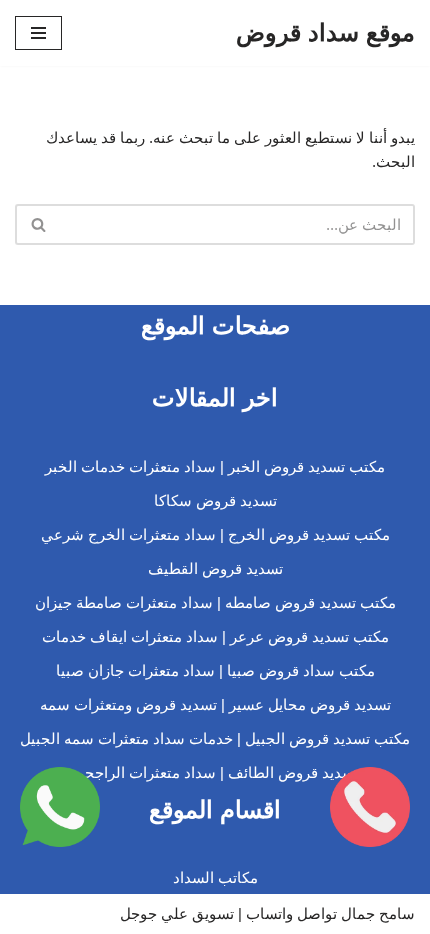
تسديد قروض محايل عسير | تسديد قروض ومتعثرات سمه (215, 704)
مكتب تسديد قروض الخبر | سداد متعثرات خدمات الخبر (215, 466)
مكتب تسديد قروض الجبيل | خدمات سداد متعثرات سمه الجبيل (215, 738)
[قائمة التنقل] (38, 33)
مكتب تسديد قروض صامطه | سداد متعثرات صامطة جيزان (215, 602)
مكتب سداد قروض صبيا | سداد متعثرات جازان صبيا (215, 670)
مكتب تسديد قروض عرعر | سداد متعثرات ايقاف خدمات (215, 636)
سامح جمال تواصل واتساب (330, 913)
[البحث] (37, 224)
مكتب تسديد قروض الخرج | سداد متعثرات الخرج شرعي (215, 534)
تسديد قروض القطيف (215, 568)
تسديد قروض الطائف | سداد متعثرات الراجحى (215, 772)
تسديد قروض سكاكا (215, 500)
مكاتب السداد (215, 877)
